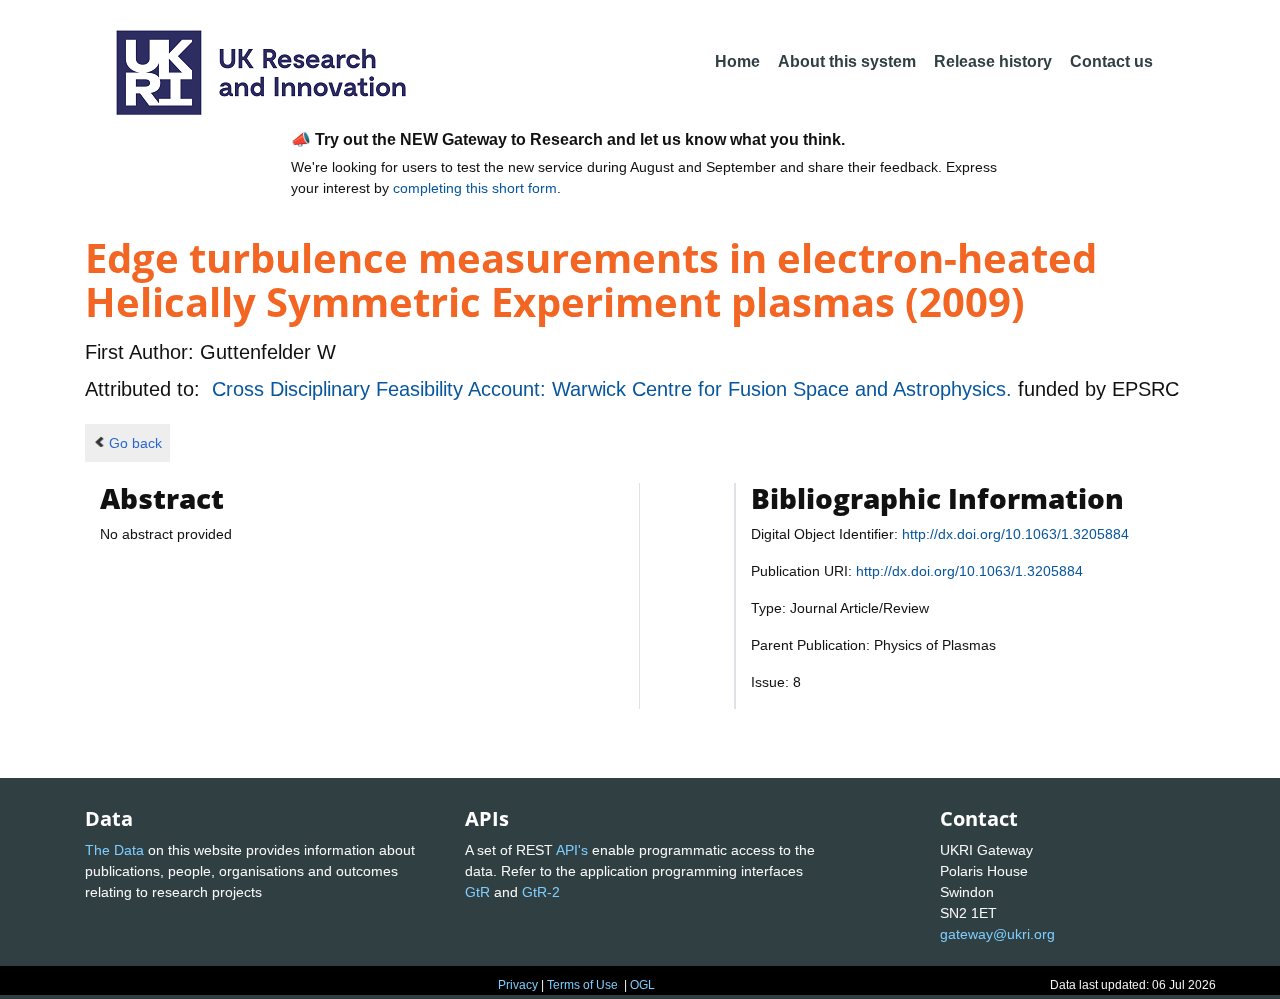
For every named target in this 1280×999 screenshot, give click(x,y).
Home (737, 61)
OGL (642, 985)
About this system (847, 61)
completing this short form (475, 188)
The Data (114, 850)
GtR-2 (541, 892)
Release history (993, 61)
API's (572, 850)
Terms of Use (582, 985)
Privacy (518, 985)
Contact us (1111, 61)
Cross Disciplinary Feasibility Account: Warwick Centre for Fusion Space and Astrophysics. (615, 389)
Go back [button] (135, 443)
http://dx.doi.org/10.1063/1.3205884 (1015, 534)
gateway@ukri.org (997, 934)
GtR (477, 892)
